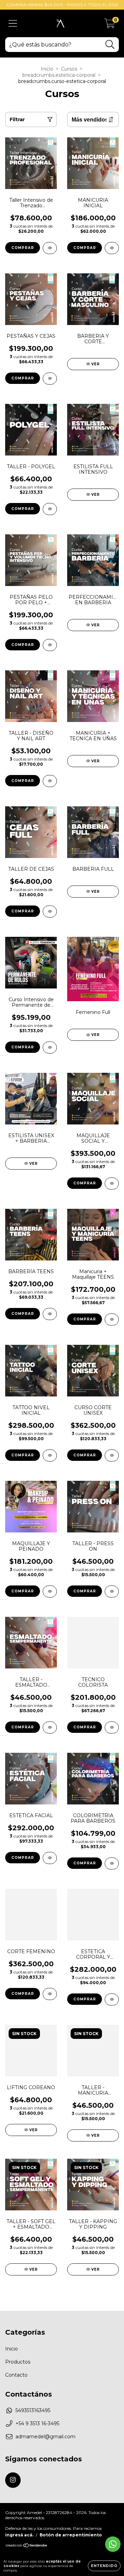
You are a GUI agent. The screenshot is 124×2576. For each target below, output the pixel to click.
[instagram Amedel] (13, 2480)
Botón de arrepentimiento (71, 2535)
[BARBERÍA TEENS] (50, 1314)
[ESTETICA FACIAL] (50, 1858)
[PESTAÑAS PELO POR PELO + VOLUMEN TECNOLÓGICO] (50, 645)
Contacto (16, 2375)
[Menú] (13, 24)
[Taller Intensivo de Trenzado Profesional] (50, 248)
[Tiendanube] (27, 2546)
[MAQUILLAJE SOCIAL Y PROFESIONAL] (112, 1184)
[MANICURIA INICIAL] (112, 248)
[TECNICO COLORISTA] (112, 1727)
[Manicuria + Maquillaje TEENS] (112, 1320)
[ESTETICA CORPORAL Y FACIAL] (112, 1999)
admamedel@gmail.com (45, 2437)
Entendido (104, 2566)
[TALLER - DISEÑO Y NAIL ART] (50, 781)
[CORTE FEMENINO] (50, 1994)
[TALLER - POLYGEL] (50, 509)
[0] (110, 25)
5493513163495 (33, 2410)
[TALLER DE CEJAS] (50, 912)
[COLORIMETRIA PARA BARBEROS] (112, 1863)
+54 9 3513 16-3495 (37, 2423)
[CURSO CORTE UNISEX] (112, 1455)
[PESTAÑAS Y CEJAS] (50, 379)
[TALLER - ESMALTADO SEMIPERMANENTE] (50, 1727)
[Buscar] (110, 45)
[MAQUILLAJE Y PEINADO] (50, 1591)
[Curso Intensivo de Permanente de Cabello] (50, 1048)
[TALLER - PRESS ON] (112, 1591)
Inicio (47, 69)
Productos (18, 2362)
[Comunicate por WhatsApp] (113, 2544)
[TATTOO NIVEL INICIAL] (50, 1455)
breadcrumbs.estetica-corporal (59, 75)
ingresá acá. (19, 2535)
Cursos (69, 69)
